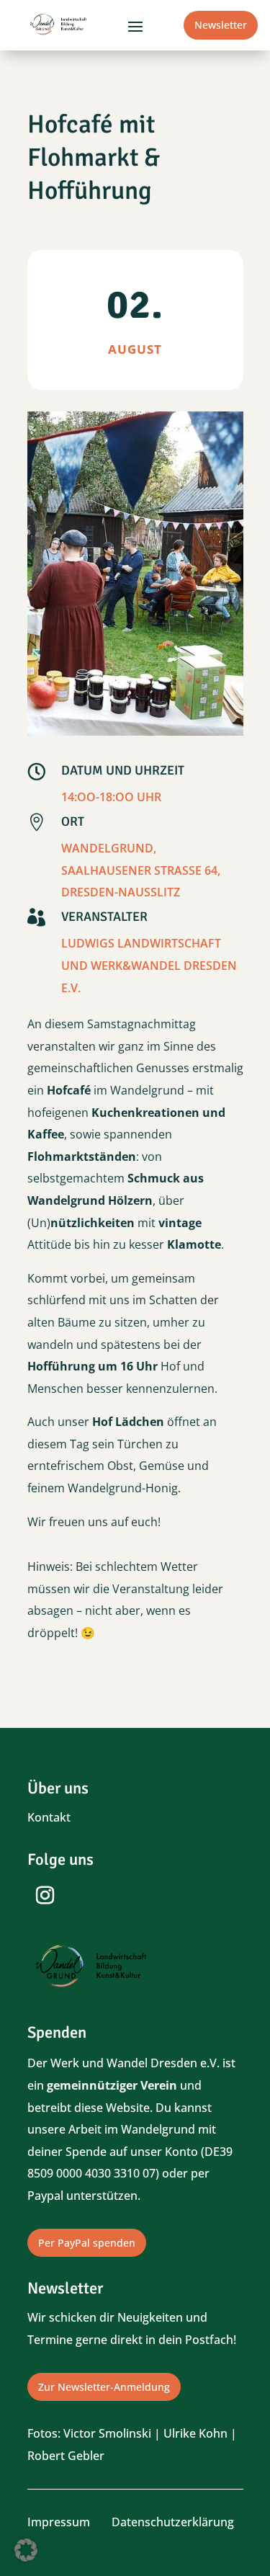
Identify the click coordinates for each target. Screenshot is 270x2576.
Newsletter (221, 25)
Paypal (45, 2196)
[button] (26, 2550)
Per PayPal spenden (87, 2243)
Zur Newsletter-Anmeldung (104, 2387)
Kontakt (49, 1817)
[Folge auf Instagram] (45, 1896)
